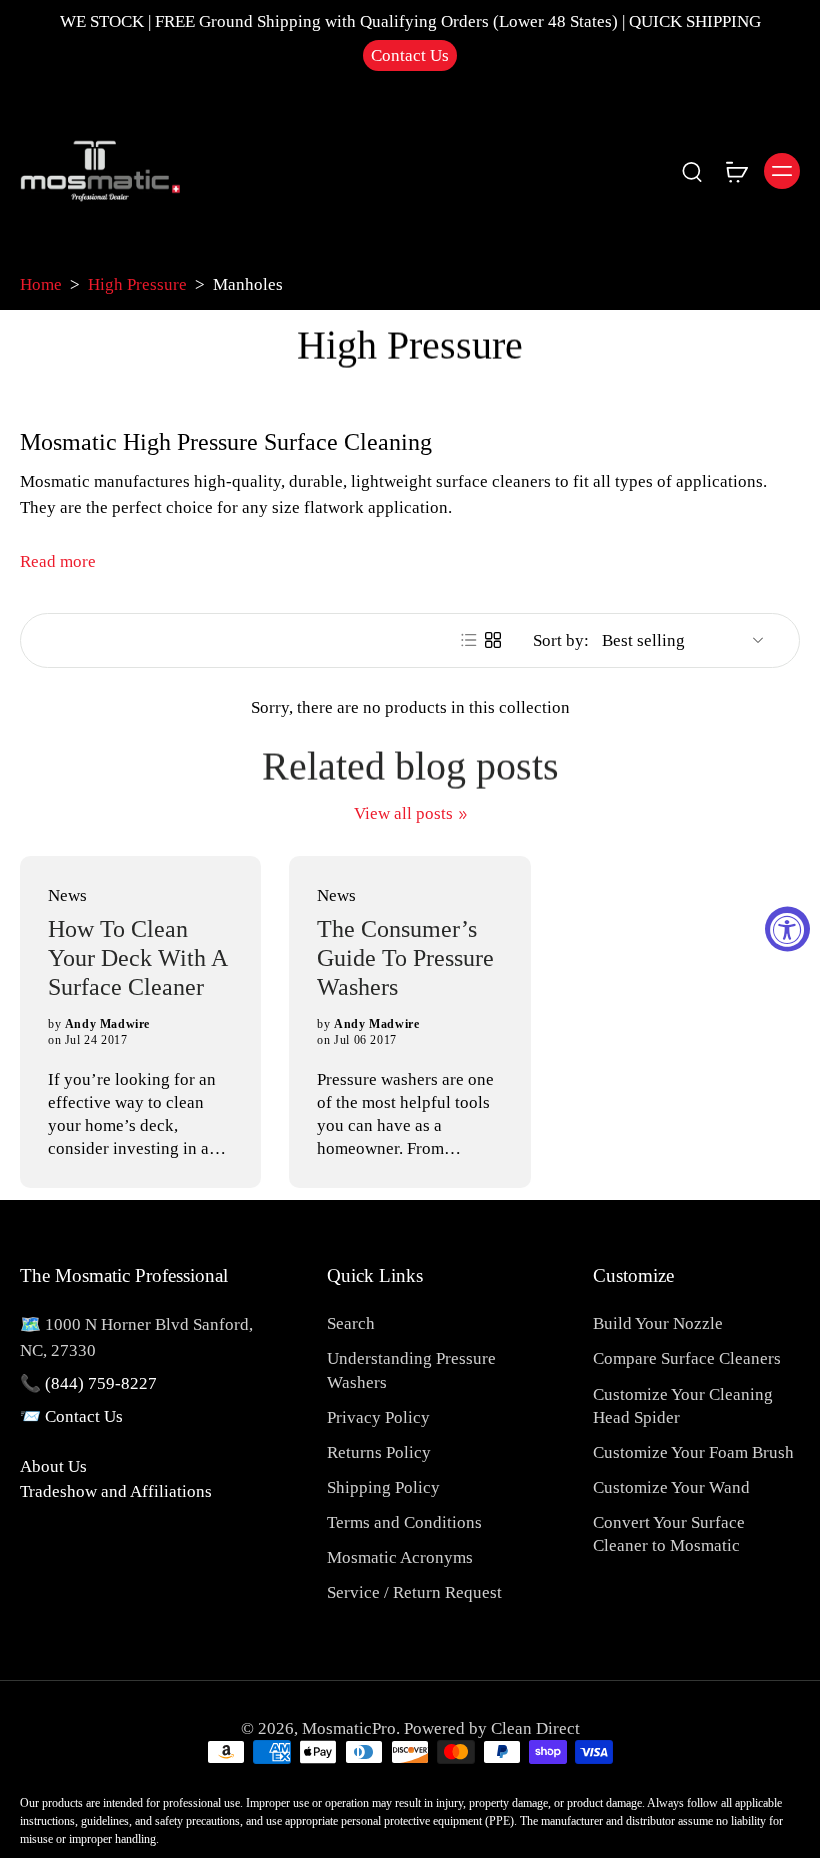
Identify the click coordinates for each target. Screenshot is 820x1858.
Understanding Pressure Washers (411, 1370)
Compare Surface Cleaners (687, 1358)
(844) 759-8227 (101, 1383)
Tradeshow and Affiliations (116, 1491)
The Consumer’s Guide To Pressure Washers (405, 958)
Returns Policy (379, 1452)
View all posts (403, 813)
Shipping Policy (383, 1487)
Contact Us (410, 55)
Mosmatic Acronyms (400, 1557)
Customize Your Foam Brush (693, 1452)
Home (41, 284)
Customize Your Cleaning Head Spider (683, 1406)
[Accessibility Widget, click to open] (787, 929)
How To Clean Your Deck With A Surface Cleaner (137, 958)
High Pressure (137, 284)
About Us (53, 1466)
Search (351, 1323)
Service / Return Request (414, 1592)
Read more (58, 561)
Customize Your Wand (671, 1487)
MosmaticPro (349, 1728)
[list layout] (469, 640)
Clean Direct (535, 1728)
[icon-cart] (736, 171)
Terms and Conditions (404, 1522)
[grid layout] (493, 640)
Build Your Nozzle (658, 1323)
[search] (692, 171)
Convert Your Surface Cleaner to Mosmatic (669, 1534)
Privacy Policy (378, 1417)
